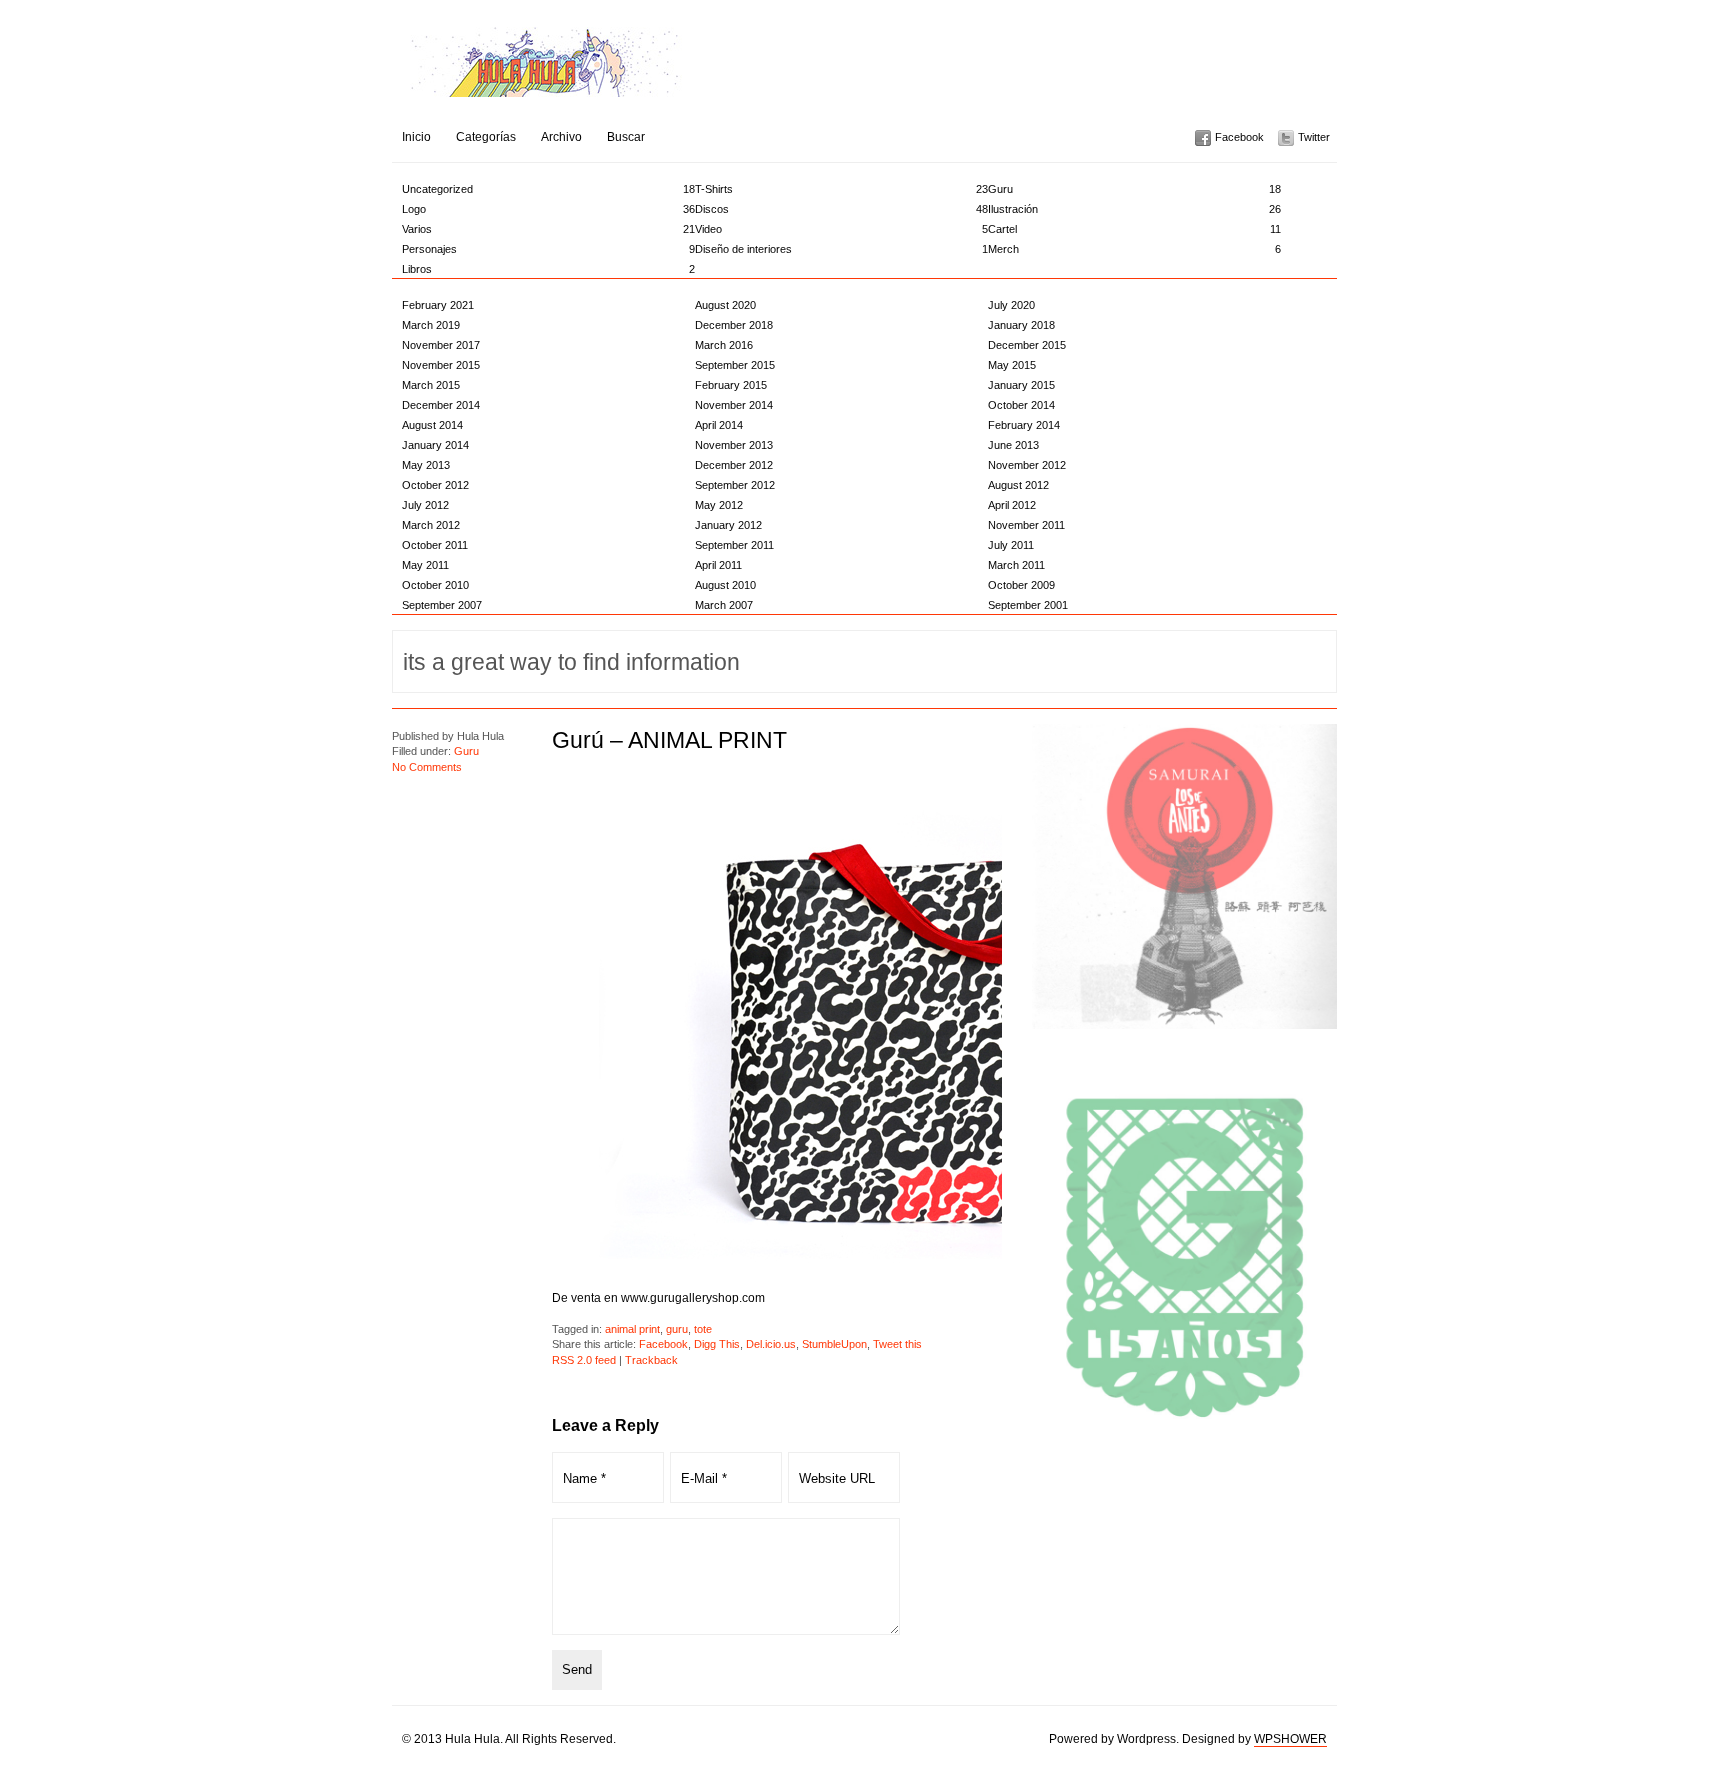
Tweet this (897, 1344)
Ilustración (1134, 209)
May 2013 (426, 465)
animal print (632, 1329)
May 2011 (425, 565)
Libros (548, 269)
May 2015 (1012, 365)
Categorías (486, 137)
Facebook (1239, 137)
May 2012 (719, 505)
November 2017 (441, 345)
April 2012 (1012, 505)
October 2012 (435, 485)
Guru (1134, 189)
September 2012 (735, 485)
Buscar (626, 137)
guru (677, 1329)
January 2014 (435, 445)
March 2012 (431, 525)
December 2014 (441, 405)
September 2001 (1028, 605)
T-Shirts (841, 189)
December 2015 (1027, 345)
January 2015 (1021, 385)
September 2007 (442, 605)
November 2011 (1026, 525)
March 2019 (431, 325)
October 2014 (1021, 405)
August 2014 (432, 425)
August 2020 (725, 305)
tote (703, 1329)
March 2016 (724, 345)
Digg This (717, 1344)
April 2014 (719, 425)
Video (841, 229)
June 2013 (1013, 445)
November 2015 (441, 365)
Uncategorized (548, 189)
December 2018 (734, 325)
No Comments (427, 767)
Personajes (548, 249)
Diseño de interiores (841, 249)
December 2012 (734, 465)
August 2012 (1018, 485)
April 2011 (718, 565)
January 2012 (728, 525)
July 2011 (1011, 545)
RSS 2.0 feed (584, 1360)
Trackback (651, 1360)
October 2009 (1021, 585)
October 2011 (435, 545)
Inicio (416, 137)
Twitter (1314, 137)
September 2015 (735, 365)
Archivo (561, 137)
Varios (548, 229)
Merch (1134, 249)
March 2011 (1016, 565)
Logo (548, 209)
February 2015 (731, 385)
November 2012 (1027, 465)
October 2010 (435, 585)
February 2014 (1024, 425)
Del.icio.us (771, 1344)
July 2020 (1011, 305)
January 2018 (1021, 325)
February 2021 (438, 305)
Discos (841, 209)
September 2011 (734, 545)
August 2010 (725, 585)
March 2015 (431, 385)
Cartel (1134, 229)
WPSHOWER (1290, 1739)
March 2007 (724, 605)
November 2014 (734, 405)
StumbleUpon (834, 1344)
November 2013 (734, 445)
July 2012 (425, 505)
